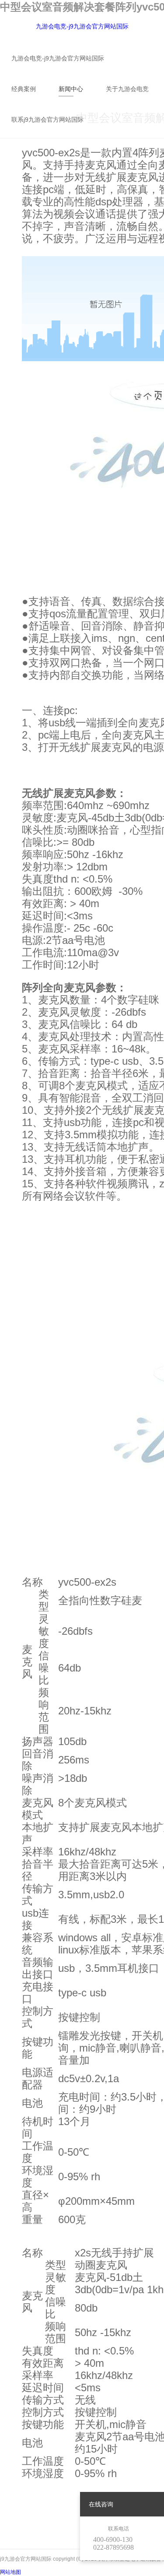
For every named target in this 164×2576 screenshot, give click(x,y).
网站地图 (10, 2572)
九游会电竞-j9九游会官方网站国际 (82, 26)
